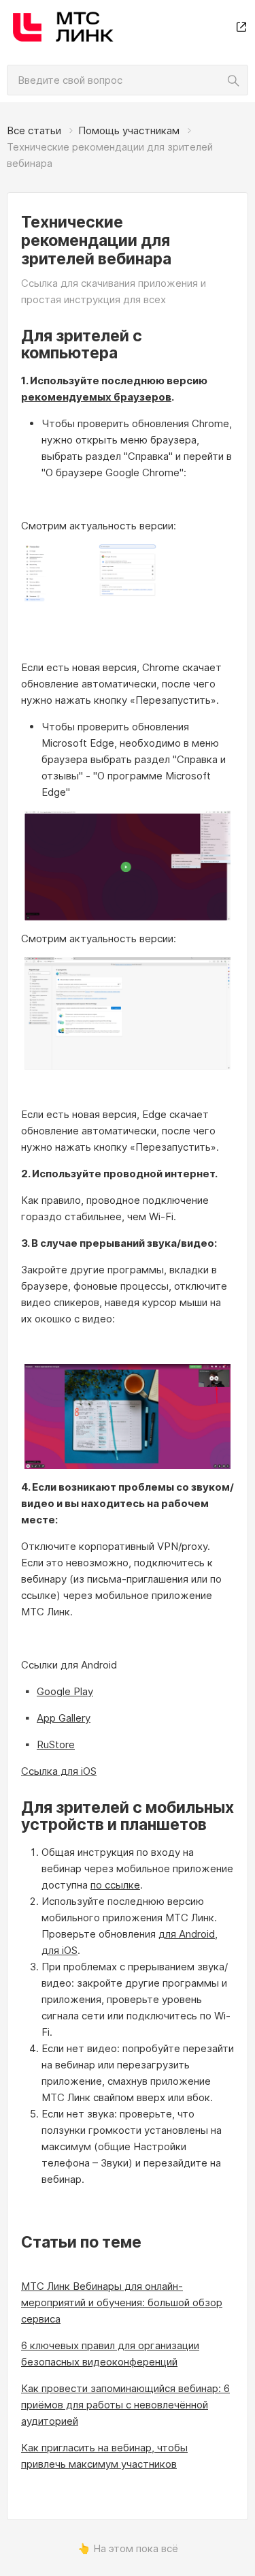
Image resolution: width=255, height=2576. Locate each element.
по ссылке (115, 1885)
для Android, (188, 1934)
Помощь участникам (129, 130)
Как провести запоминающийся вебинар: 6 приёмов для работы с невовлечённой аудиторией (125, 2405)
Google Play (65, 1691)
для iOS (60, 1950)
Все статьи (34, 130)
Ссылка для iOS (59, 1771)
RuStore (56, 1744)
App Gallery (64, 1718)
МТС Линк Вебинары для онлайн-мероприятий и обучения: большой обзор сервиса (122, 2302)
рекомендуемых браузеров (96, 397)
